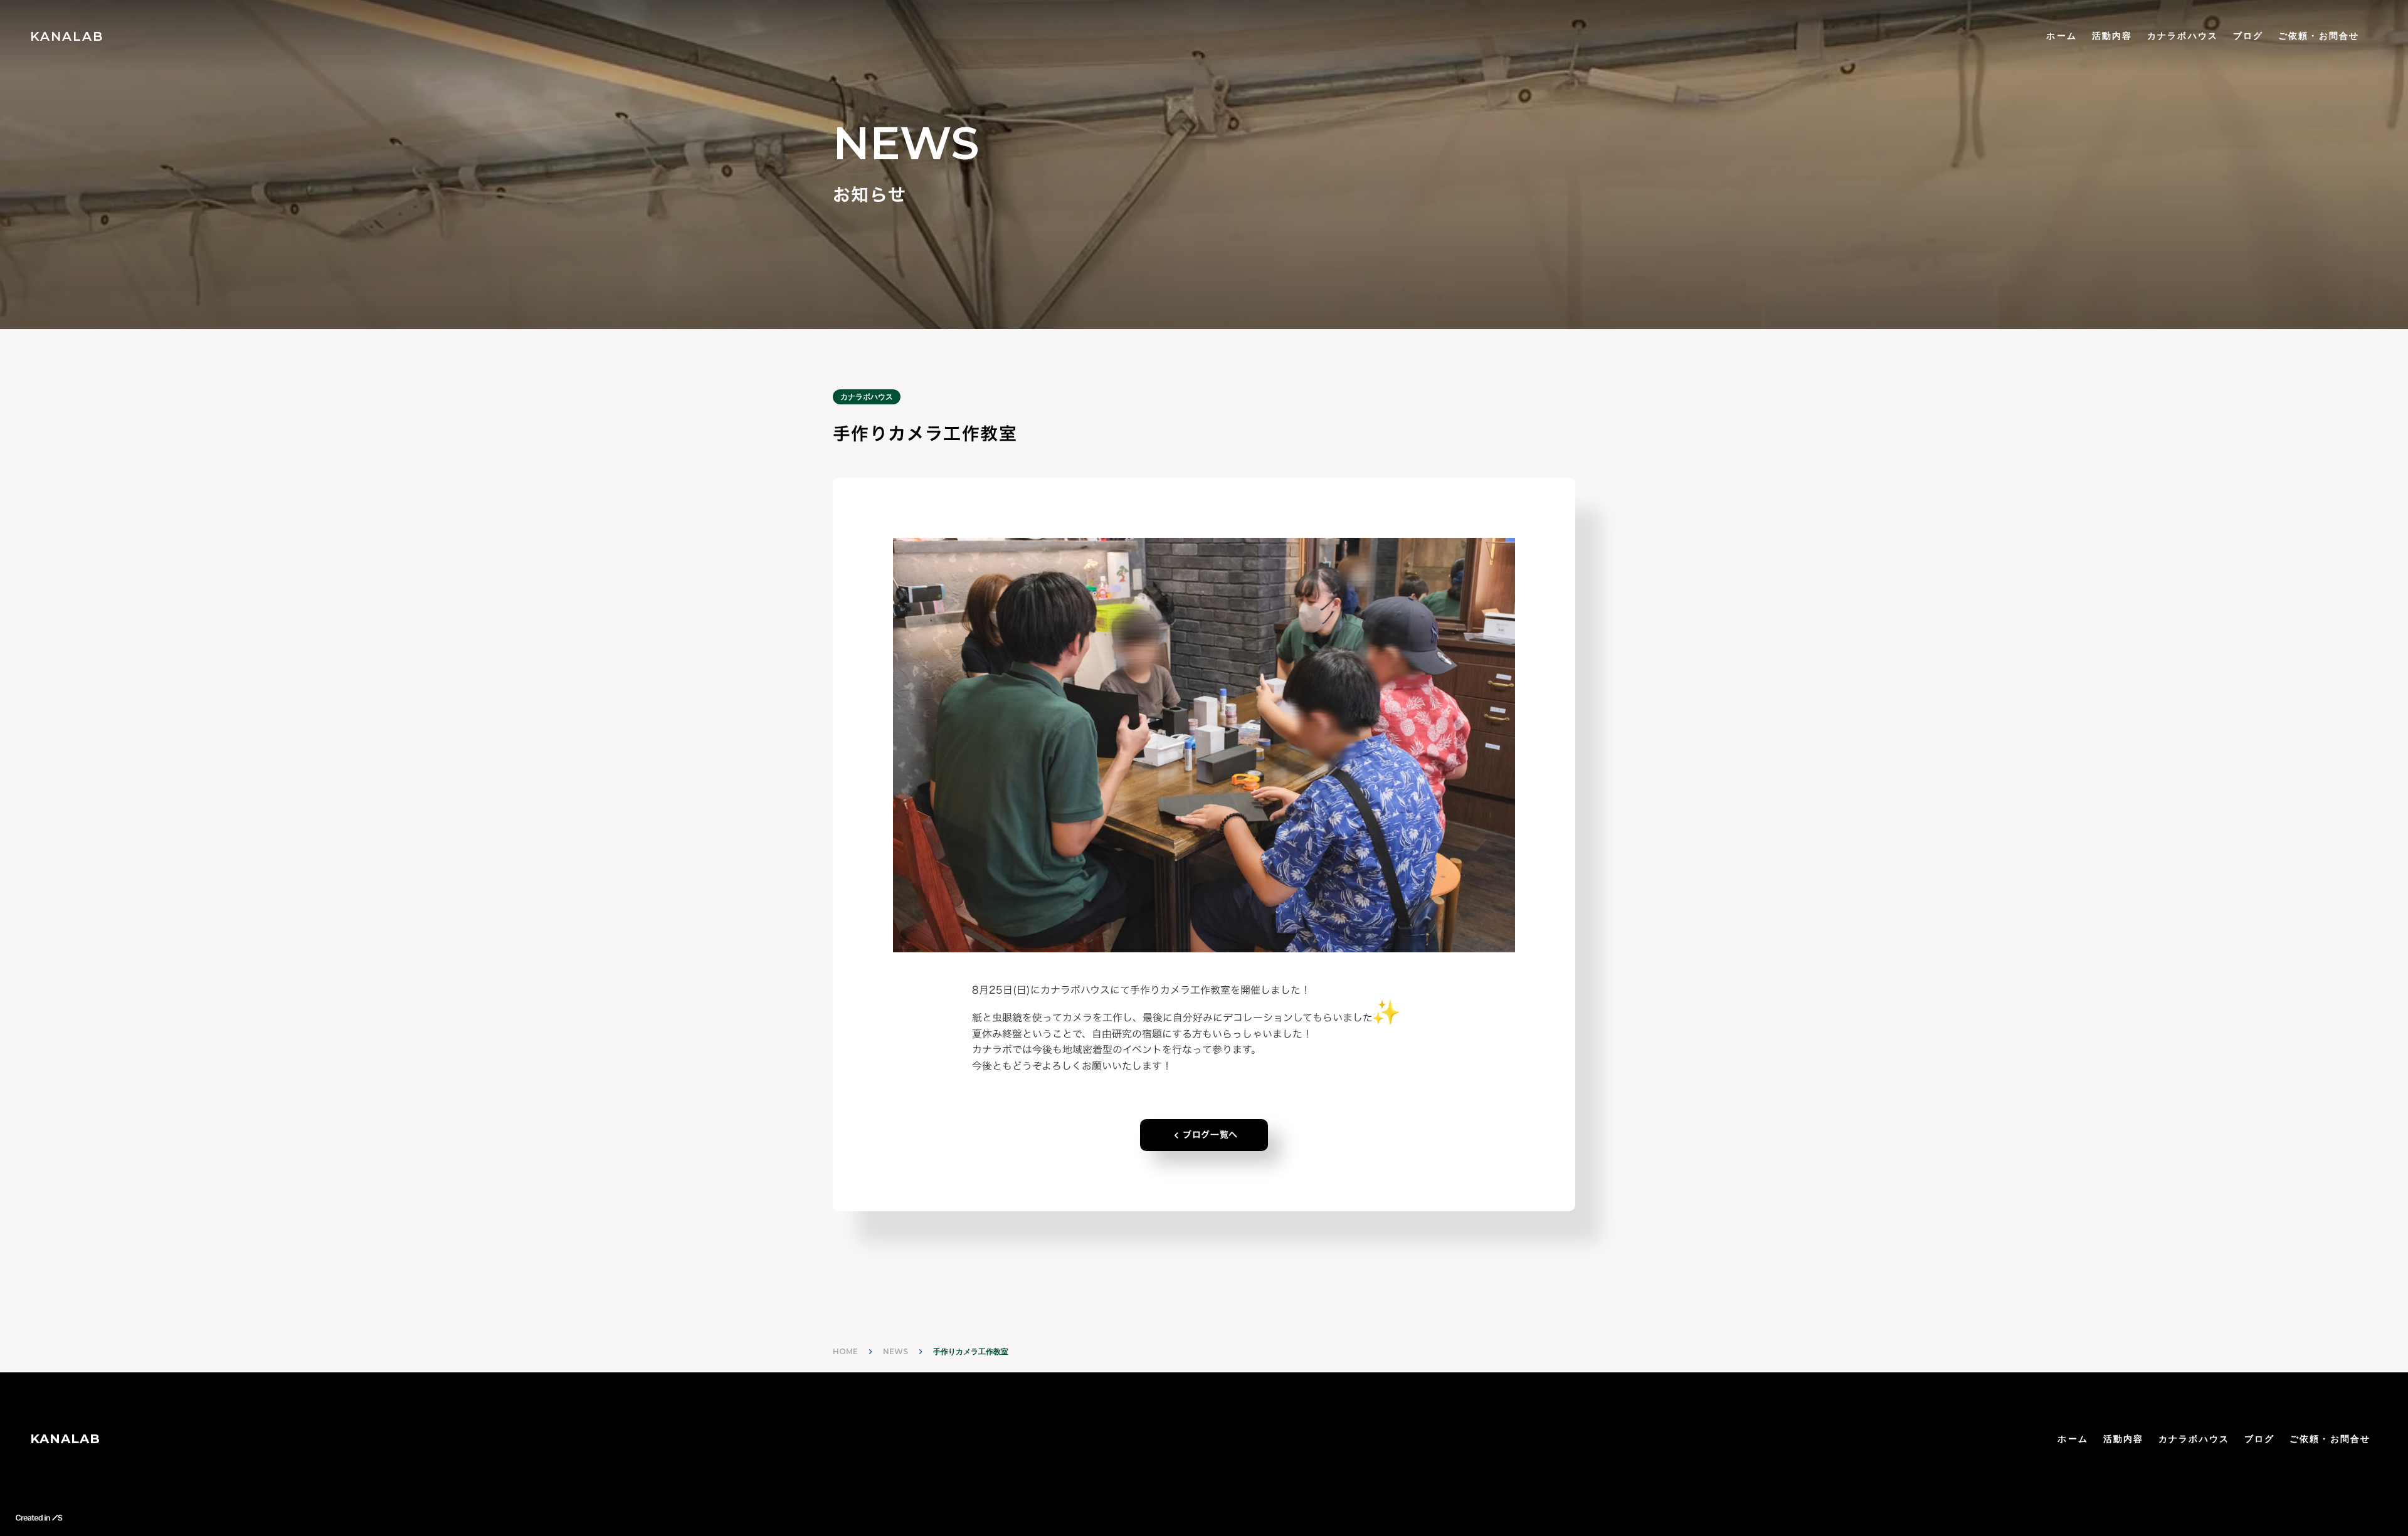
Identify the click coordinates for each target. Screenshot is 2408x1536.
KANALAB (65, 1439)
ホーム (2061, 36)
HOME (845, 1351)
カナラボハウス (2183, 36)
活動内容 (2112, 36)
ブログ (2248, 36)
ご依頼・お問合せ (2319, 36)
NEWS (895, 1351)
